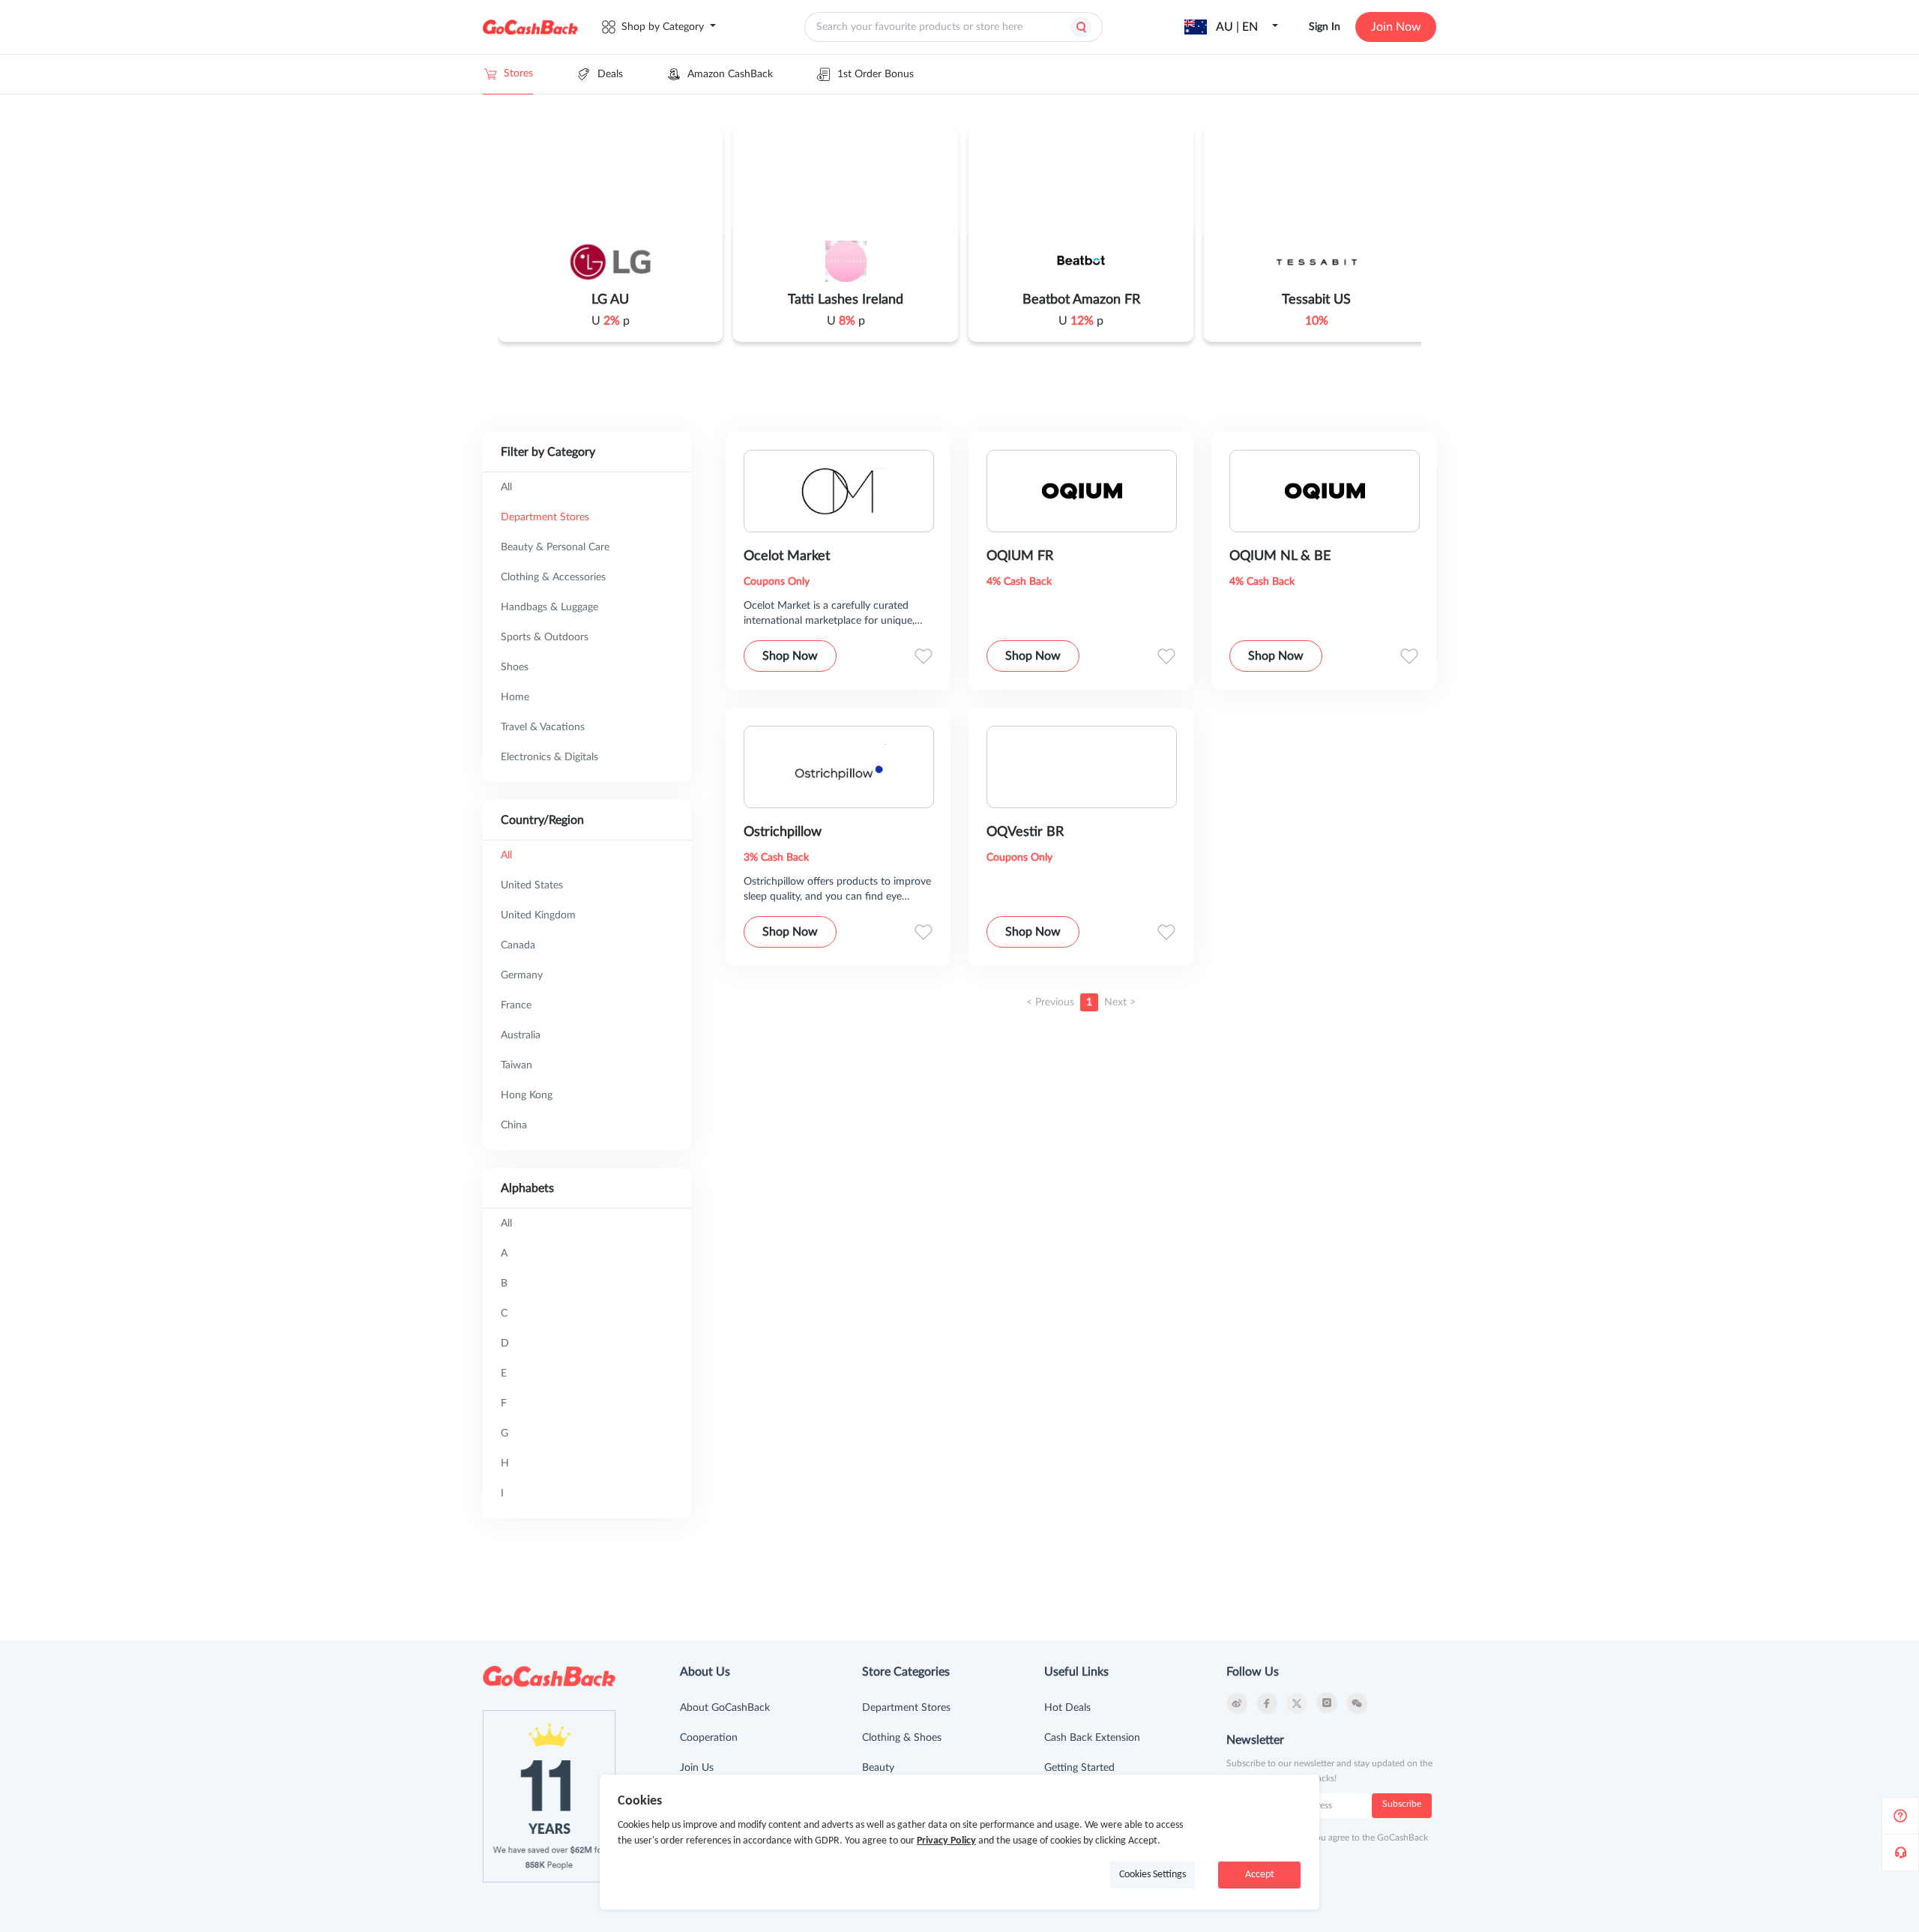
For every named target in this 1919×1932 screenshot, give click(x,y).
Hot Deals (1067, 1708)
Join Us (697, 1768)
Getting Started (1079, 1768)
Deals (610, 74)
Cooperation (709, 1738)
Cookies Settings (1153, 1875)
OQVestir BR (1025, 832)
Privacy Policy (946, 1841)
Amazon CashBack (730, 74)
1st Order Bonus (876, 74)
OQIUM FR (1020, 556)
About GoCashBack (725, 1708)
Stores (518, 73)
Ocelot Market (787, 556)
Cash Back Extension (1092, 1738)
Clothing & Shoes (902, 1738)
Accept (1260, 1875)
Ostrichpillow (783, 832)
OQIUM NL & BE (1280, 556)
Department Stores (906, 1708)
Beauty (878, 1768)
